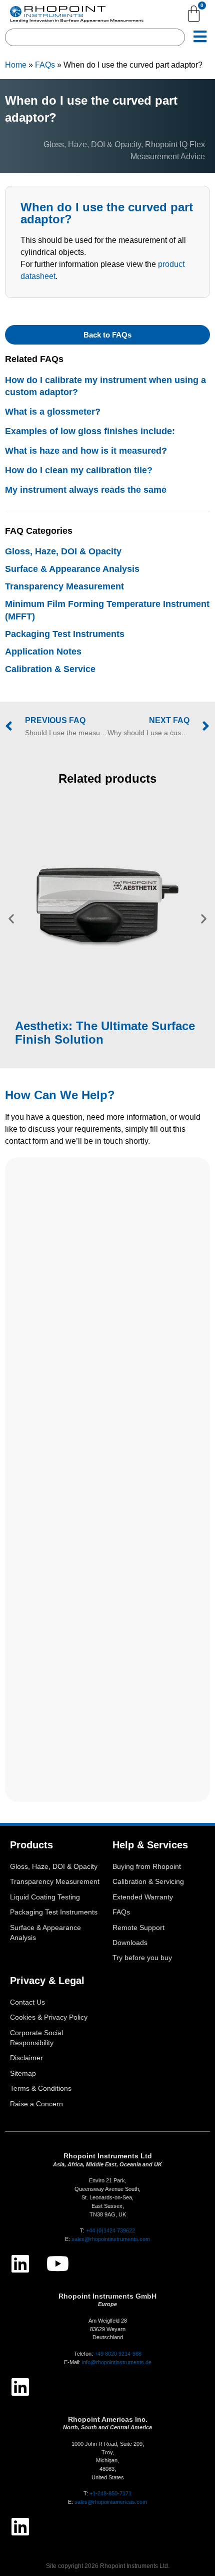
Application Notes (43, 652)
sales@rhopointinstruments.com (111, 2239)
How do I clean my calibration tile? (79, 470)
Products (31, 1845)
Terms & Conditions (41, 2088)
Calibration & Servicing (148, 1882)
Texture (62, 874)
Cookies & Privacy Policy (49, 2017)
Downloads (130, 1943)
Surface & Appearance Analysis (72, 569)
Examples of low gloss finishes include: (90, 431)
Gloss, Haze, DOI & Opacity (92, 144)
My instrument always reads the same (86, 490)
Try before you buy (142, 1958)
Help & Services (150, 1845)
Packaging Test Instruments (65, 634)
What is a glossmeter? (53, 412)
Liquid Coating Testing (45, 1897)
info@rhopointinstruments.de (117, 2362)
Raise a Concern (36, 2104)
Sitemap (23, 2073)
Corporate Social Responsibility (36, 2038)
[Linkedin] (20, 2264)
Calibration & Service (50, 669)
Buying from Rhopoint (147, 1867)
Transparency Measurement (64, 586)
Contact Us (27, 2002)
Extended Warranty (143, 1897)
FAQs (45, 65)
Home (16, 65)
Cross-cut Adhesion (118, 886)
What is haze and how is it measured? (86, 451)
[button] (11, 919)
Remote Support (138, 1928)
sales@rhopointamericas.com (111, 2502)
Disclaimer (26, 2058)
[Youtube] (57, 2264)
